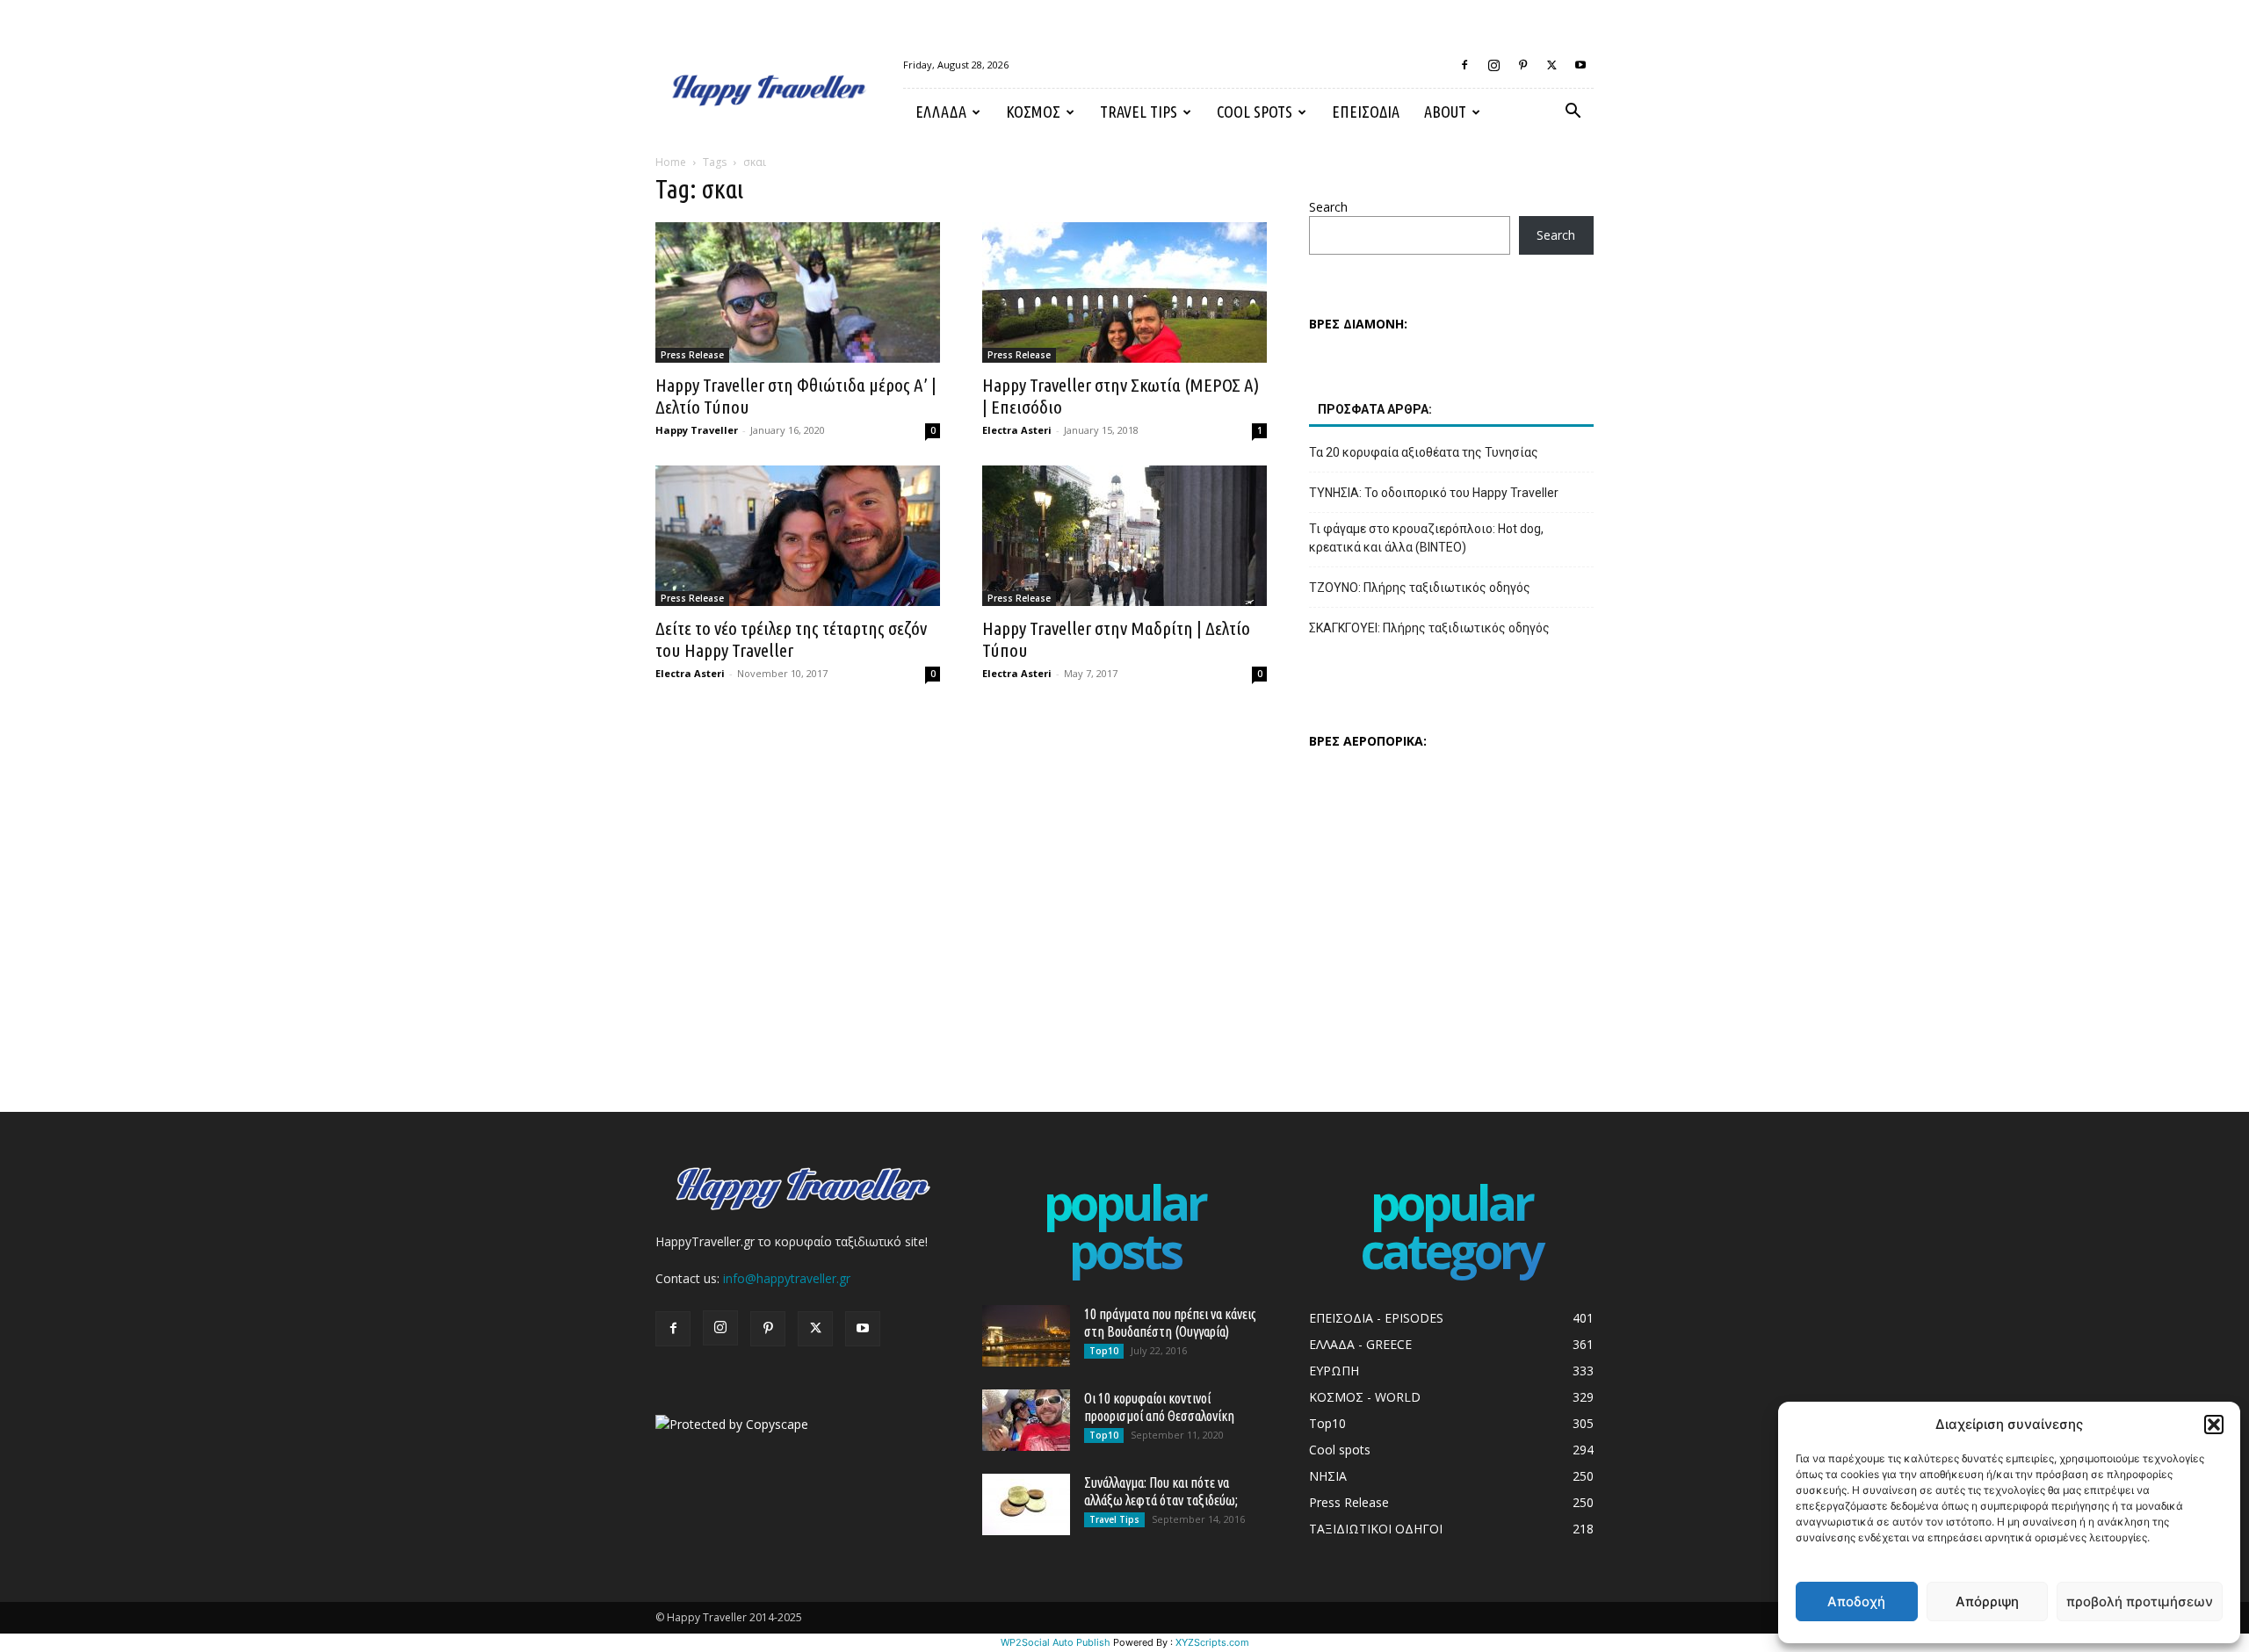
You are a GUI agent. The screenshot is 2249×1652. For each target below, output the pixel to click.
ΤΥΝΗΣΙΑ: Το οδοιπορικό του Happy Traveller (1434, 493)
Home (671, 162)
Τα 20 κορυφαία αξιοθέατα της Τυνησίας (1424, 452)
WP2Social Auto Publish (1056, 1642)
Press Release (692, 355)
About (1445, 112)
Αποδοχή (1856, 1602)
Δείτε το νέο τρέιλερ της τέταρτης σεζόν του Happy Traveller (791, 639)
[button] (2214, 1425)
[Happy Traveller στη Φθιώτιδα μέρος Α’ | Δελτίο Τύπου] (798, 292)
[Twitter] (1551, 65)
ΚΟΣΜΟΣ (1033, 112)
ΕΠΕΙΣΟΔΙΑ (1366, 112)
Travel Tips (1139, 112)
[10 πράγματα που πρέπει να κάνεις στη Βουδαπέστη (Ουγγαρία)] (1026, 1336)
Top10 (1104, 1351)
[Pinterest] (1522, 65)
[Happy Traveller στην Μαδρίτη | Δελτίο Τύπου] (1124, 536)
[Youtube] (1580, 65)
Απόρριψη (1987, 1602)
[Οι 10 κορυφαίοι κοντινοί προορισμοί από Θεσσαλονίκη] (1026, 1420)
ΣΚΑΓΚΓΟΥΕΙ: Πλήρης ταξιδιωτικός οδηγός (1429, 628)
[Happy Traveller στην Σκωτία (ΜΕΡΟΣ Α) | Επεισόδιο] (1124, 292)
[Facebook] (1464, 65)
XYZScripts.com (1212, 1642)
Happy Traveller (697, 430)
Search (1328, 207)
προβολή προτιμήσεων (2140, 1602)
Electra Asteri (1017, 430)
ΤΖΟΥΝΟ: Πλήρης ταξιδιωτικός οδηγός (1420, 588)
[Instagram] (1493, 65)
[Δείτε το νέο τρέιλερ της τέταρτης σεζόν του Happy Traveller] (798, 536)
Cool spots (1255, 112)
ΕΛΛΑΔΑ (941, 112)
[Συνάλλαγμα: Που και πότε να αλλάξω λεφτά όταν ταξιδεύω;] (1026, 1504)
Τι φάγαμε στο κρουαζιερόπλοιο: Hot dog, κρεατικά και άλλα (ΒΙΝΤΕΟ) (1426, 538)
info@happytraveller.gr (787, 1278)
